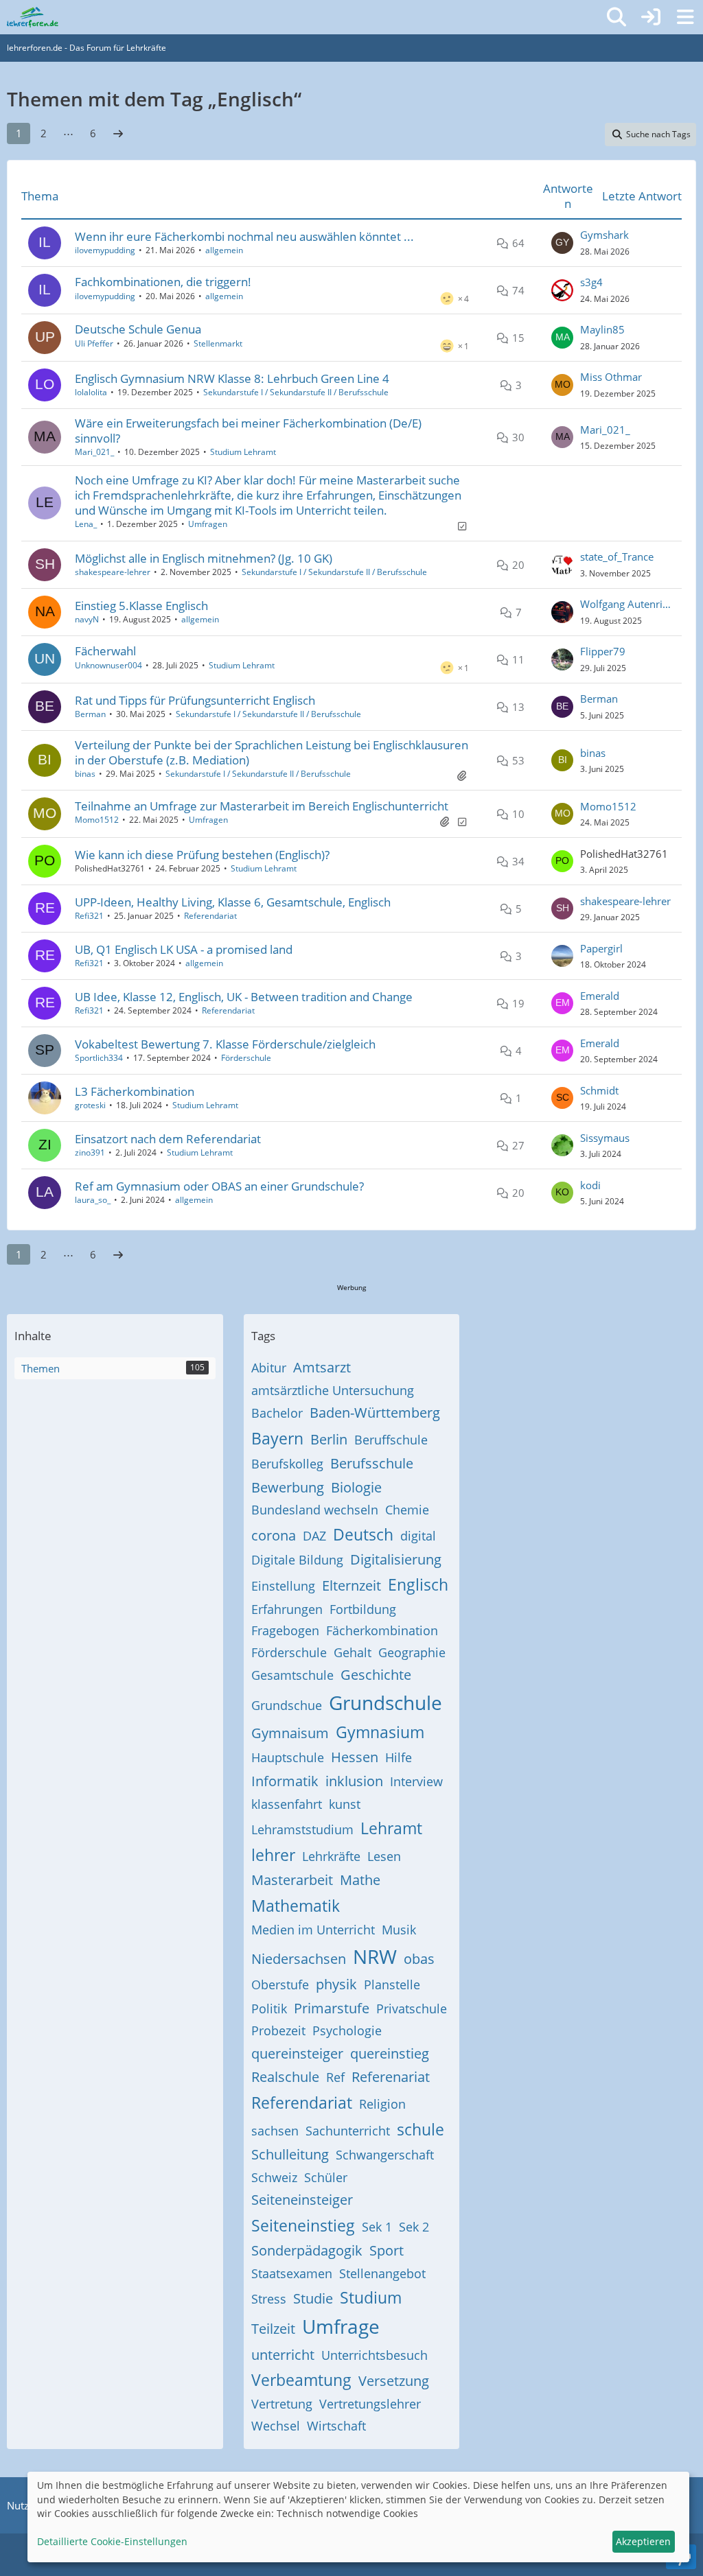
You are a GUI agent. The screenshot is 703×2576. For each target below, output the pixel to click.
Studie (313, 2298)
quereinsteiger (297, 2053)
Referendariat (210, 916)
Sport (387, 2250)
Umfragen (208, 524)
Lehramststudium (302, 1829)
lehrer (273, 1855)
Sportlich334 (99, 1058)
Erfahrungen (287, 1609)
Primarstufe (332, 2008)
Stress (269, 2299)
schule (420, 2129)
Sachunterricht (348, 2131)
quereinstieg (390, 2053)
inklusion (354, 1781)
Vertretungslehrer (370, 2404)
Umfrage (341, 2326)
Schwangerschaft (385, 2155)
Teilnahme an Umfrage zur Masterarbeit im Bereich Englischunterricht (262, 806)
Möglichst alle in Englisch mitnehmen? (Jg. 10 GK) (204, 558)
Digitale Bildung (297, 1560)
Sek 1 (377, 2227)
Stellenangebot (382, 2273)
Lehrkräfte (331, 1856)
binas (85, 774)
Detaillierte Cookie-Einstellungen (112, 2541)
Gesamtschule (292, 1675)
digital (418, 1536)
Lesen (384, 1856)
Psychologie (347, 2030)
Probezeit (278, 2030)
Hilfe (399, 1757)
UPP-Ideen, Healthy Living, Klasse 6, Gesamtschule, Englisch (233, 902)
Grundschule (385, 1702)
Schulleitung (290, 2154)
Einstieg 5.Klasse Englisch (141, 606)
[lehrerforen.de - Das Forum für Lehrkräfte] (33, 17)
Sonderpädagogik (307, 2250)
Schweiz (274, 2177)
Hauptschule (288, 1757)
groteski (90, 1105)
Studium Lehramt (243, 452)
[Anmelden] (651, 17)
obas (419, 1959)
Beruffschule (391, 1440)
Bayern (277, 1438)
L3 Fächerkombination (135, 1091)
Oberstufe (280, 1984)
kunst (345, 1804)
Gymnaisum (290, 1733)
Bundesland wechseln (315, 1510)
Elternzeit (351, 1585)
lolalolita (91, 392)
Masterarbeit (292, 1880)
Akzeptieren (643, 2541)
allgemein (224, 250)
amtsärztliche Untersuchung (333, 1390)
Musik (399, 1930)
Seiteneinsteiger (302, 2200)
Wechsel (276, 2426)
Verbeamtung (301, 2380)
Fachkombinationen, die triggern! (163, 282)
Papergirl (601, 948)
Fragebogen (285, 1630)
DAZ (314, 1536)
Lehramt (391, 1828)
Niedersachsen (299, 1959)
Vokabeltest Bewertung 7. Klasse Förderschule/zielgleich (225, 1044)
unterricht (283, 2355)
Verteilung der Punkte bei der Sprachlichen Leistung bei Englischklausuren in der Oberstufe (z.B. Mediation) (272, 752)
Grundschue (287, 1705)
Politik (269, 2009)
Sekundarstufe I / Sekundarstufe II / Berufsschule (296, 392)
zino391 (90, 1152)
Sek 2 (414, 2227)
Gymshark (604, 235)
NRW (375, 1956)
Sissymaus (605, 1138)
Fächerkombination (382, 1630)
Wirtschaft (336, 2426)
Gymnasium (380, 1732)
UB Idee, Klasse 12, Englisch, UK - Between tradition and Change (244, 997)
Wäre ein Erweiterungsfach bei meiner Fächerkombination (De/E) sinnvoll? (248, 431)
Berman (90, 714)
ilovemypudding (105, 250)
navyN (87, 619)
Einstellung (283, 1586)
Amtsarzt (322, 1367)
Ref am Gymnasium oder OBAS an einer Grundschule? (219, 1186)
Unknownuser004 (108, 665)
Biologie (356, 1487)
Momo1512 (97, 820)
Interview (416, 1781)
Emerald (600, 996)
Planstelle (392, 1984)
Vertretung (282, 2404)
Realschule (285, 2077)
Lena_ (86, 524)
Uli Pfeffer (94, 343)
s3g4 (591, 282)
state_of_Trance (617, 557)
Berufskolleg (287, 1464)
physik (336, 1984)
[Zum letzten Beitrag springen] (562, 243)
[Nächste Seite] (118, 133)
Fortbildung (363, 1609)
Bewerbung (288, 1487)
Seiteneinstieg (303, 2225)
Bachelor (277, 1413)
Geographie (412, 1652)
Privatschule (412, 2009)
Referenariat (391, 2077)
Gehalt (353, 1652)
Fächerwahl (105, 651)
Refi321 (89, 916)
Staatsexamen (292, 2273)
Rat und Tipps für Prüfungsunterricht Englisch (195, 700)
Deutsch (363, 1534)
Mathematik (296, 1906)
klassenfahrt (287, 1804)
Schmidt (599, 1090)
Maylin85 (602, 329)
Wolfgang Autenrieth (627, 604)
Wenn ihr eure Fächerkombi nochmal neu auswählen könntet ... (244, 236)
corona (274, 1535)
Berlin (329, 1439)
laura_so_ (93, 1200)
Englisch (418, 1584)
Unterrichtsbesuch (374, 2355)
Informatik (285, 1781)
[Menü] (685, 17)
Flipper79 (603, 651)
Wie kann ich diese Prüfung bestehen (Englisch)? (202, 855)
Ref (335, 2077)
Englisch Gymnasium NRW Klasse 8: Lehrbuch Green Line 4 (232, 378)
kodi (590, 1185)
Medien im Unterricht (313, 1930)
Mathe (360, 1880)
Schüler (326, 2177)
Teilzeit (273, 2329)
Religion (382, 2104)
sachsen (275, 2131)
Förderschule (246, 1058)
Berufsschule (372, 1463)
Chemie (407, 1510)
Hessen (355, 1757)
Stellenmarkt (218, 343)
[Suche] (616, 17)
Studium (371, 2297)
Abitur (269, 1368)
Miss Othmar (611, 377)
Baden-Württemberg (375, 1413)
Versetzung (394, 2381)
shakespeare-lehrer (113, 572)
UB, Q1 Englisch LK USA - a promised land (184, 949)
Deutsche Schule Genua (138, 329)
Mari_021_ (94, 452)
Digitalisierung (396, 1559)
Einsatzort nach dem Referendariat (168, 1139)
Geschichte (376, 1675)
